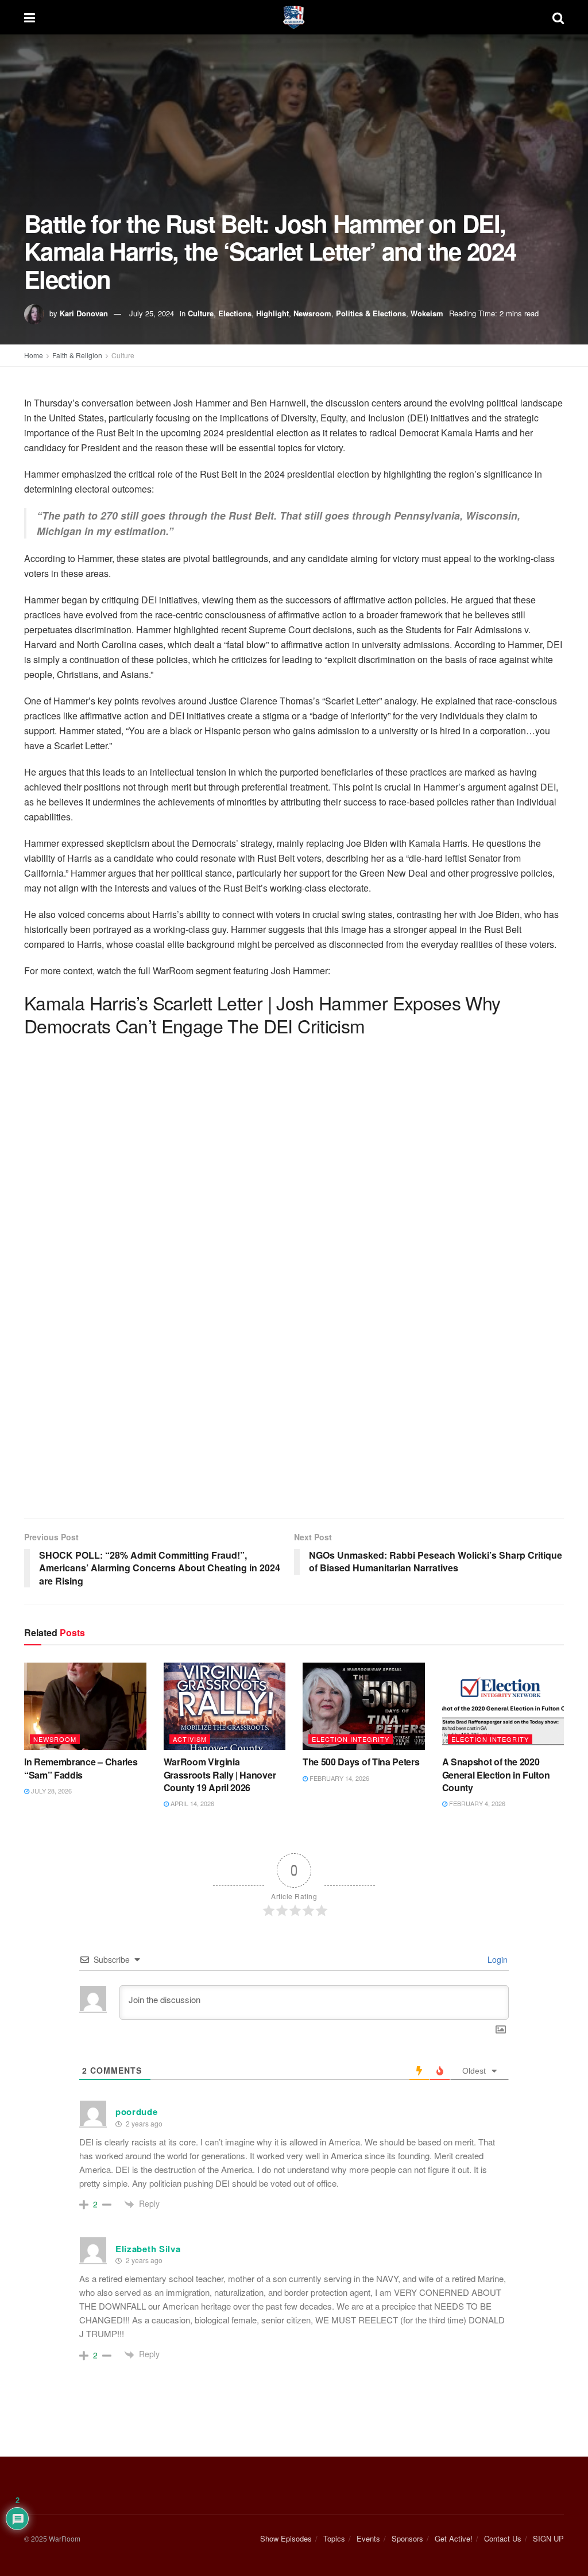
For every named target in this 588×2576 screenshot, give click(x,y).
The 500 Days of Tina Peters (361, 1762)
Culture (201, 313)
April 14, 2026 (192, 1803)
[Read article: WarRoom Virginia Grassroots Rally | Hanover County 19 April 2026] (225, 1706)
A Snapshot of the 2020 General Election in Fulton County (496, 1775)
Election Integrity (351, 1739)
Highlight (272, 313)
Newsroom (312, 313)
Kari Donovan (84, 313)
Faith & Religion (77, 355)
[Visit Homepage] (294, 17)
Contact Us (503, 2538)
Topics (334, 2538)
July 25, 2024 (152, 313)
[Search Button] (558, 17)
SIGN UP (548, 2538)
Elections (235, 313)
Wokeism (427, 313)
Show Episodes (286, 2538)
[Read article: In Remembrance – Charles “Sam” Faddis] (85, 1706)
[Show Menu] (30, 17)
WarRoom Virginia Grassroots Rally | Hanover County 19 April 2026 (220, 1775)
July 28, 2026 (51, 1791)
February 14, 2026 (339, 1778)
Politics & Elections (371, 313)
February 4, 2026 (476, 1803)
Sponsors (407, 2538)
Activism (190, 1739)
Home (34, 355)
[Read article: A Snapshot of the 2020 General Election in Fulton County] (503, 1706)
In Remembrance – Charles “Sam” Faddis (81, 1768)
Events (368, 2538)
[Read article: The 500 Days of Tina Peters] (364, 1706)
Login (496, 1959)
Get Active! (454, 2538)
